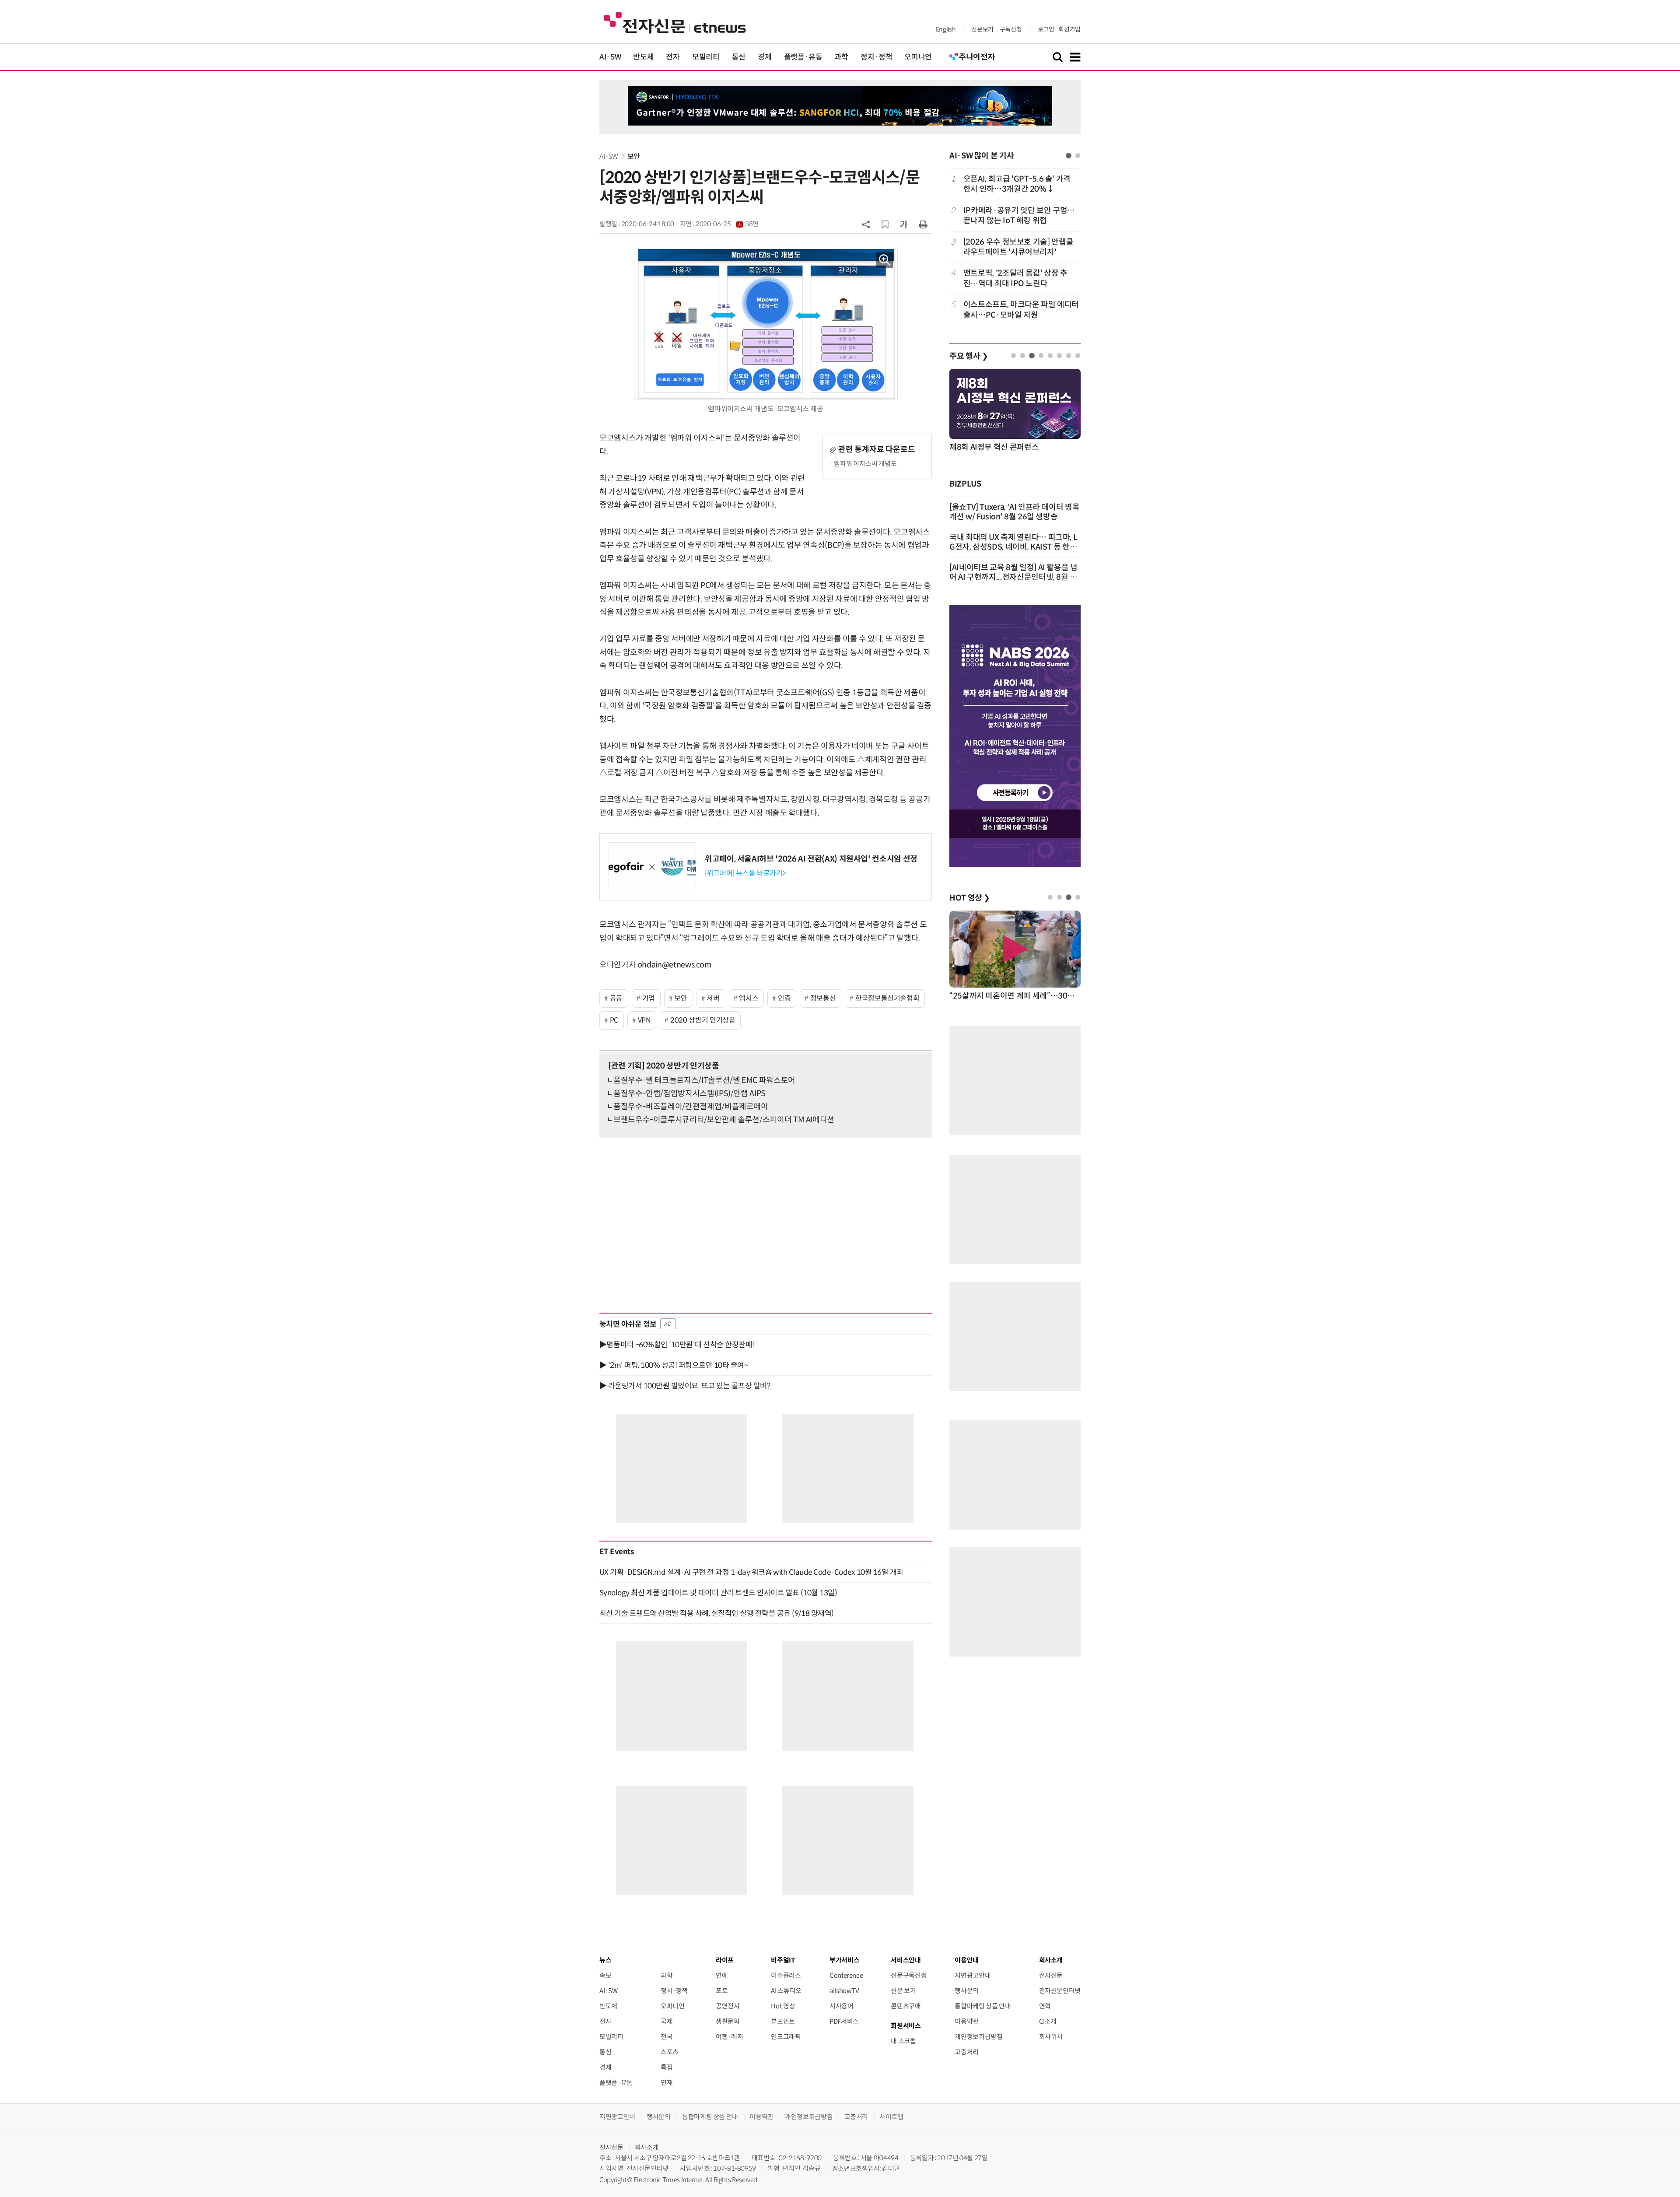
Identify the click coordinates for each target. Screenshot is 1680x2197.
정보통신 (823, 998)
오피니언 (918, 57)
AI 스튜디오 (786, 1991)
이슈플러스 (786, 1975)
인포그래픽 (786, 2037)
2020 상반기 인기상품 (703, 1020)
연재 (667, 2083)
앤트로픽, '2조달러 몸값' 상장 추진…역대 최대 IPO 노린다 (1015, 278)
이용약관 (967, 2021)
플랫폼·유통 (803, 57)
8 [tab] (1078, 356)
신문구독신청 (909, 1975)
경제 (765, 57)
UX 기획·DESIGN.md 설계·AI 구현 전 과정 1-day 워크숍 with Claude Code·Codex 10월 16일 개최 (751, 1572)
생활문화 (728, 2021)
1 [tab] (1069, 156)
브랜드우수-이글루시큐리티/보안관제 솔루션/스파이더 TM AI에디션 (724, 1120)
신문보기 (982, 29)
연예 (722, 1975)
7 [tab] (1069, 356)
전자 (673, 57)
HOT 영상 (970, 898)
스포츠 (670, 2052)
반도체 (643, 57)
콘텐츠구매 (906, 2006)
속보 (605, 1975)
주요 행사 (969, 356)
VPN (644, 1020)
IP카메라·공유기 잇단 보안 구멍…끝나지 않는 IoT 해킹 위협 (1019, 215)
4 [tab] (1041, 356)
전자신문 (1051, 1975)
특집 (667, 2067)
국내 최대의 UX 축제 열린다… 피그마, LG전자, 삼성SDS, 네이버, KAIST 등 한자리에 (1013, 547)
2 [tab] (1078, 156)
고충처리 (967, 2052)
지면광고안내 (973, 1975)
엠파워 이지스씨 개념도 (865, 464)
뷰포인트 (783, 2021)
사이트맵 (891, 2117)
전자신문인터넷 (1060, 1991)
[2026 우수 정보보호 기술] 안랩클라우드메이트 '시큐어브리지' (1018, 247)
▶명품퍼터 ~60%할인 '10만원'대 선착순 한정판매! (677, 1345)
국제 (667, 2021)
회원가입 (1069, 29)
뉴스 (605, 1960)
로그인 (1046, 29)
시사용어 (842, 2006)
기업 (649, 998)
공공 (616, 998)
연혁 (1045, 2006)
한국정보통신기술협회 (887, 998)
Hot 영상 (783, 2006)
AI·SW (610, 57)
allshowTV (844, 1991)
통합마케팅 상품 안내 (983, 2006)
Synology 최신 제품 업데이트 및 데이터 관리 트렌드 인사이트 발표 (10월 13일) (718, 1593)
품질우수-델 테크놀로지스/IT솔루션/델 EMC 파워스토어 (704, 1080)
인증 (784, 998)
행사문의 (967, 1991)
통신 (739, 57)
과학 (842, 57)
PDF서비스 (844, 2021)
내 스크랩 (903, 2041)
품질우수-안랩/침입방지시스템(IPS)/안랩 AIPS (689, 1093)
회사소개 (647, 2147)
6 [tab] (1059, 356)
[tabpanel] (1015, 247)
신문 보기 (903, 1991)
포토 (722, 1991)
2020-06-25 (727, 224)
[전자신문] (675, 22)
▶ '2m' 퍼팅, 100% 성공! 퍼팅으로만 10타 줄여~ (674, 1365)
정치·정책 (876, 57)
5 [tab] (1050, 356)
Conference (846, 1975)
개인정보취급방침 (978, 2037)
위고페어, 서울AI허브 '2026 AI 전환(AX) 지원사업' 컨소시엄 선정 (811, 859)
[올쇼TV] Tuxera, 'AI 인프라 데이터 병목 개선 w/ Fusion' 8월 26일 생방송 (1015, 512)
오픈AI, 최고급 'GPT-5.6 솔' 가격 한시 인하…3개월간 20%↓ (1017, 184)
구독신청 (1011, 29)
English (946, 29)
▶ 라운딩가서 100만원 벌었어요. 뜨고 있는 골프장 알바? (685, 1386)
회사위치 (1051, 2037)
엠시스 (749, 998)
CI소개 (1048, 2021)
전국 (667, 2037)
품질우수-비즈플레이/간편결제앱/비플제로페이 (691, 1107)
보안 (634, 156)
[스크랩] (885, 224)
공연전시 (728, 2006)
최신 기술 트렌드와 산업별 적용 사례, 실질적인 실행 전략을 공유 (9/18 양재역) (717, 1613)
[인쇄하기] (923, 224)
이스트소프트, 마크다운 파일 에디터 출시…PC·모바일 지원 (1021, 310)
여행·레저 (729, 2037)
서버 (713, 998)
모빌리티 (706, 57)
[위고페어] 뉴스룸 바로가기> (745, 873)
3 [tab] (1032, 356)
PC (614, 1020)
